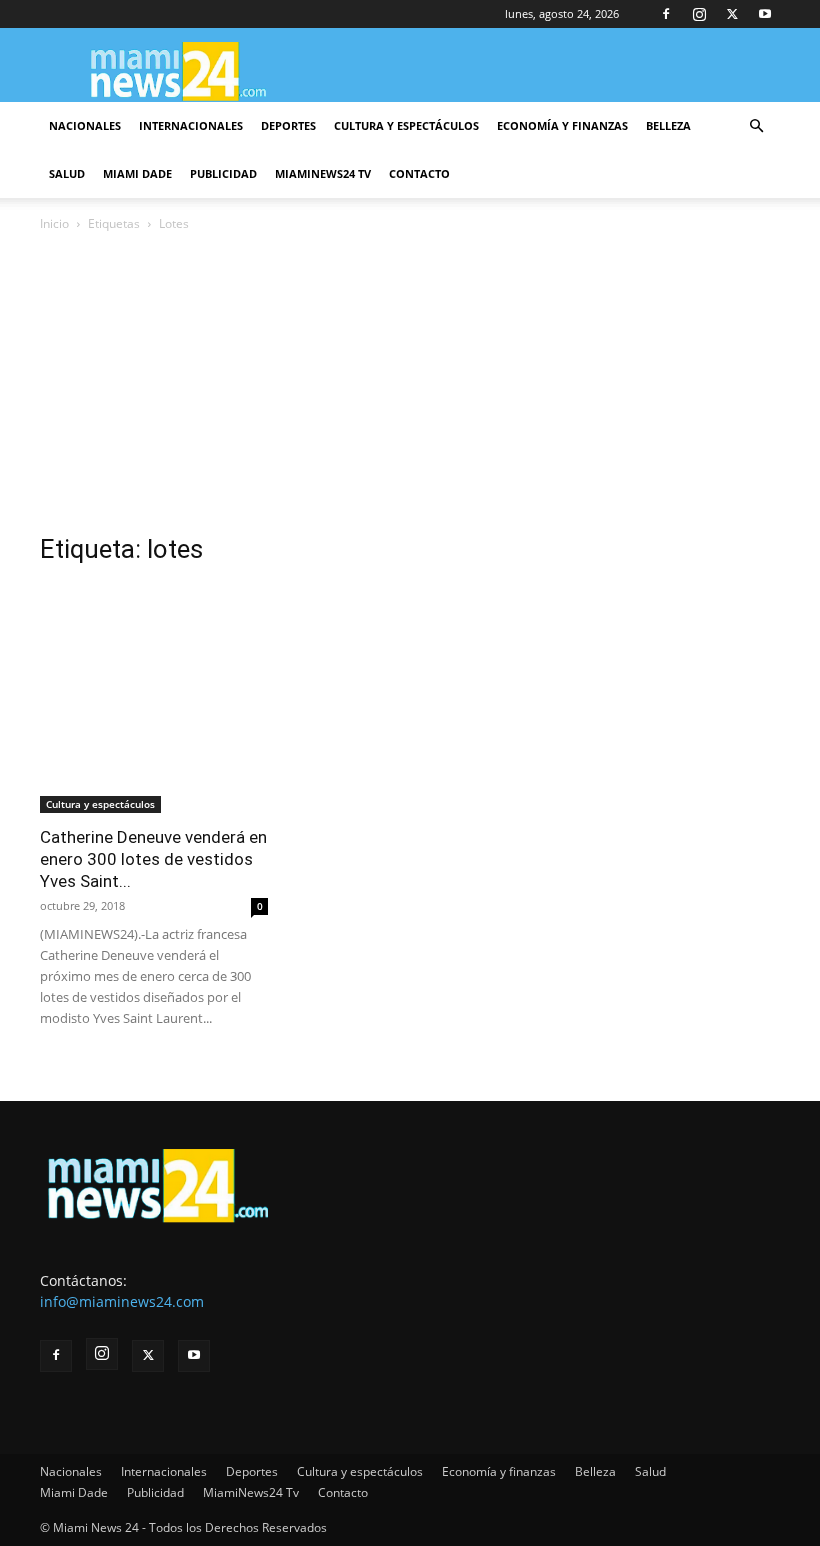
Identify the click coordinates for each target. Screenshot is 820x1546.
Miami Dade (137, 173)
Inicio (54, 223)
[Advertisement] (410, 385)
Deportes (288, 125)
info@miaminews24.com (122, 1301)
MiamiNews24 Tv (323, 173)
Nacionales (85, 125)
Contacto (419, 173)
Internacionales (191, 125)
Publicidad (223, 173)
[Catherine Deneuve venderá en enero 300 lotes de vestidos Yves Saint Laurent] (154, 699)
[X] (732, 14)
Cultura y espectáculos (406, 125)
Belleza (668, 125)
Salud (67, 173)
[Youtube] (765, 14)
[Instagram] (699, 14)
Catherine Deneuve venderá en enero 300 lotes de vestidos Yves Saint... (153, 859)
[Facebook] (666, 14)
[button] (756, 126)
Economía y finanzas (562, 125)
